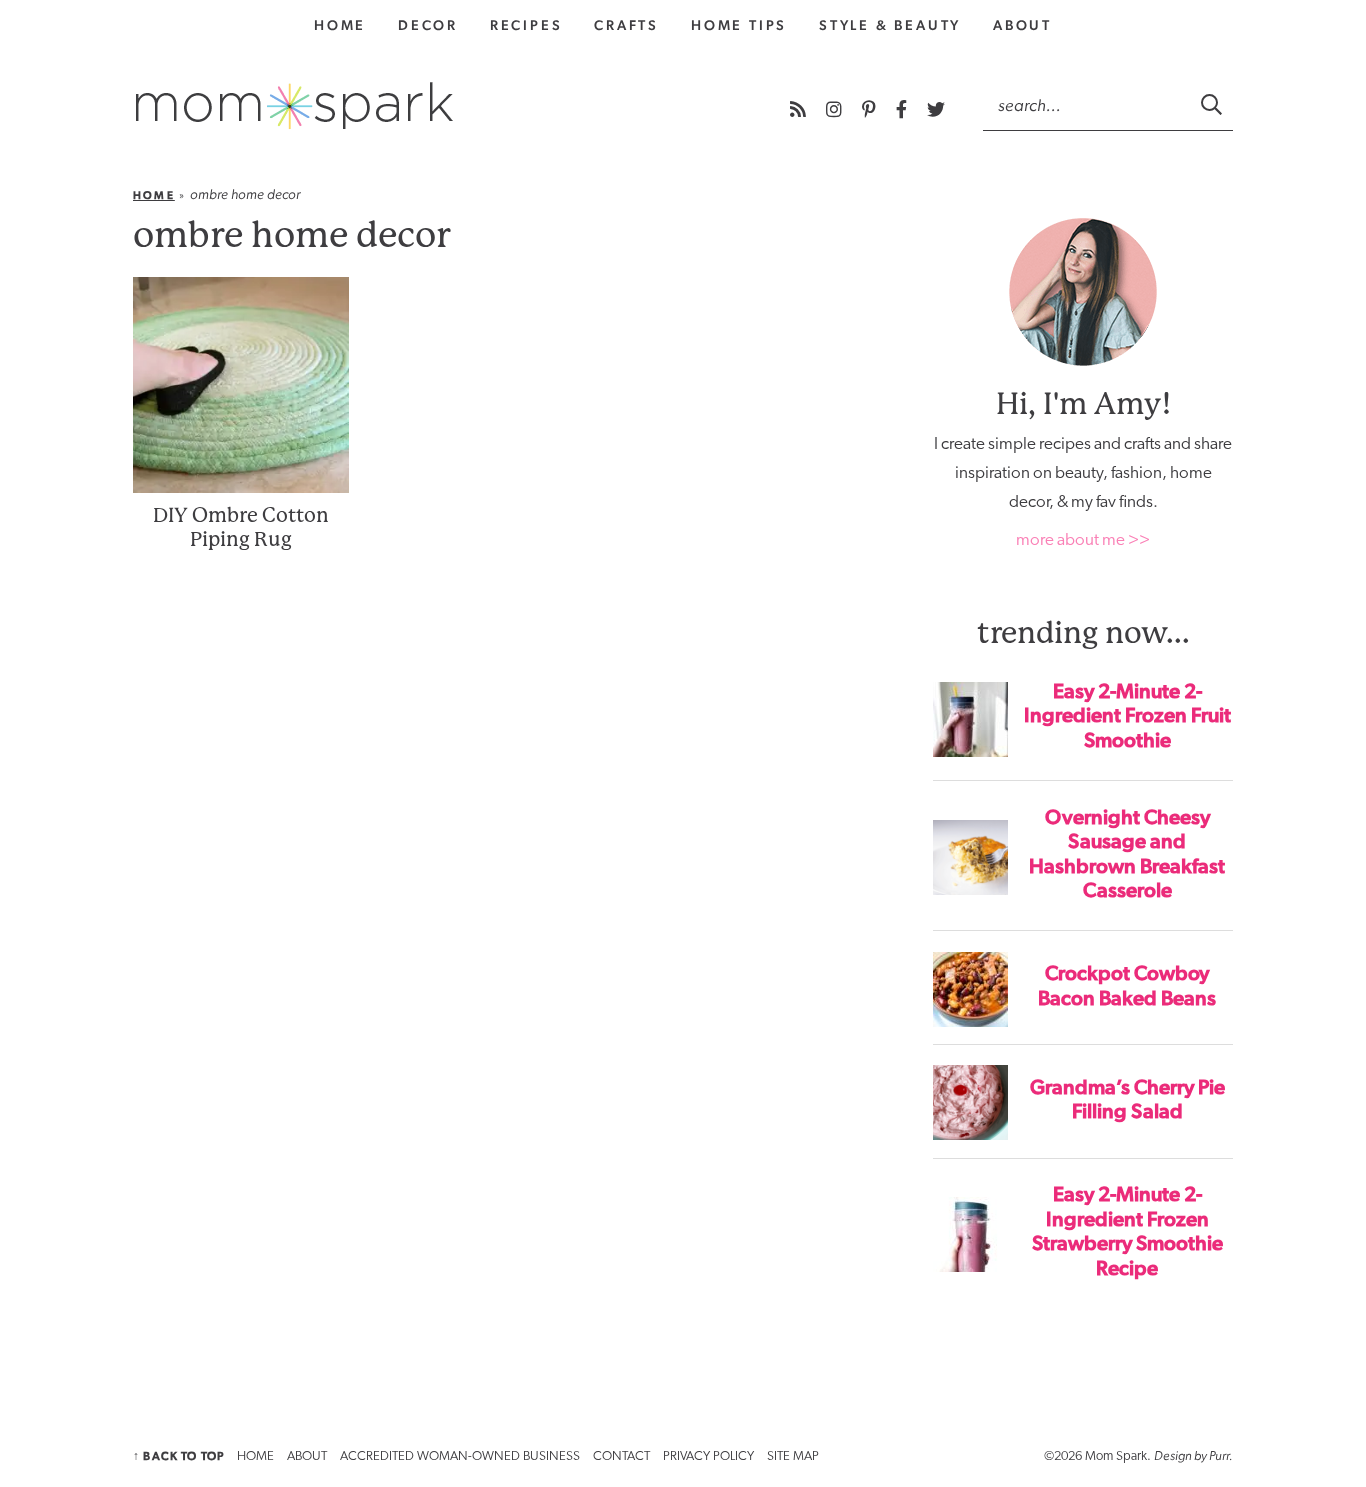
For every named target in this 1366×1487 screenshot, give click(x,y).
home (340, 25)
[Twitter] (936, 109)
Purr (1219, 1455)
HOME (255, 1456)
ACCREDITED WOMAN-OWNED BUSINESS (460, 1456)
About (1022, 25)
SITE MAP (793, 1456)
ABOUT (307, 1456)
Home (154, 195)
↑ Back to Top (178, 1456)
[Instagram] (836, 109)
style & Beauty (890, 25)
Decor (428, 25)
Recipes (526, 25)
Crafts (626, 25)
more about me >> (1083, 540)
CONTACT (621, 1456)
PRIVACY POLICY (708, 1456)
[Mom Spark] (294, 106)
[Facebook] (903, 109)
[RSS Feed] (800, 109)
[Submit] (1213, 104)
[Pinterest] (871, 109)
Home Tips (739, 25)
